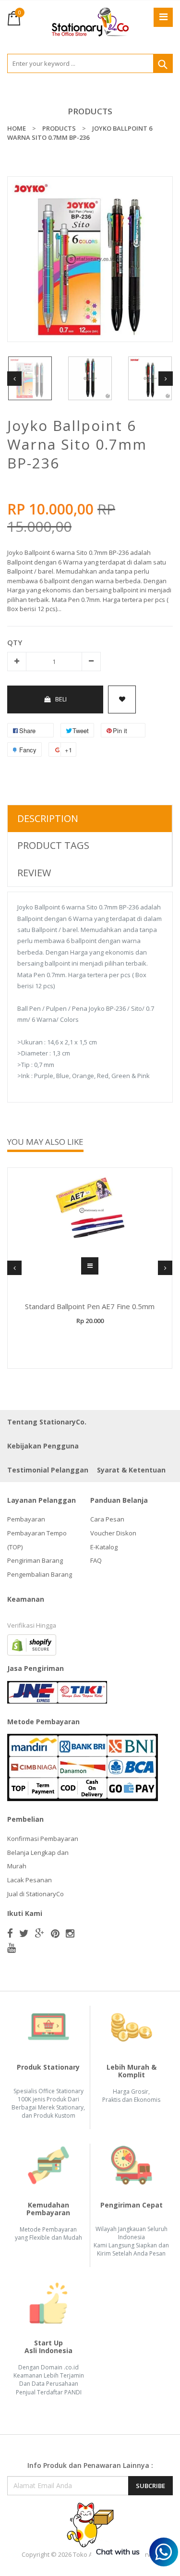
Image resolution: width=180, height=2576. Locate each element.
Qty (15, 642)
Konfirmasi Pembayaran (43, 1839)
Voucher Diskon (113, 1533)
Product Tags (53, 845)
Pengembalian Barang (40, 1574)
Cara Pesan (107, 1519)
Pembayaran (26, 1519)
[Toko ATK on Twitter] (24, 1933)
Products (90, 111)
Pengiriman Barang (35, 1560)
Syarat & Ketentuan (131, 1470)
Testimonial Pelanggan (48, 1470)
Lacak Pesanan (30, 1880)
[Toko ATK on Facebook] (10, 1933)
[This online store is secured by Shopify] (32, 1644)
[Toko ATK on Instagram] (70, 1933)
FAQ (96, 1560)
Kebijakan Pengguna (43, 1446)
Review (34, 873)
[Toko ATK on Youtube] (12, 1948)
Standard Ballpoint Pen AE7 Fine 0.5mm (90, 1306)
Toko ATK (86, 2554)
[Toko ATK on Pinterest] (55, 1933)
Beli (61, 699)
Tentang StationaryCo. (47, 1422)
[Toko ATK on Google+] (40, 1933)
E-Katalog (104, 1547)
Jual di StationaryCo (36, 1894)
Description (48, 818)
